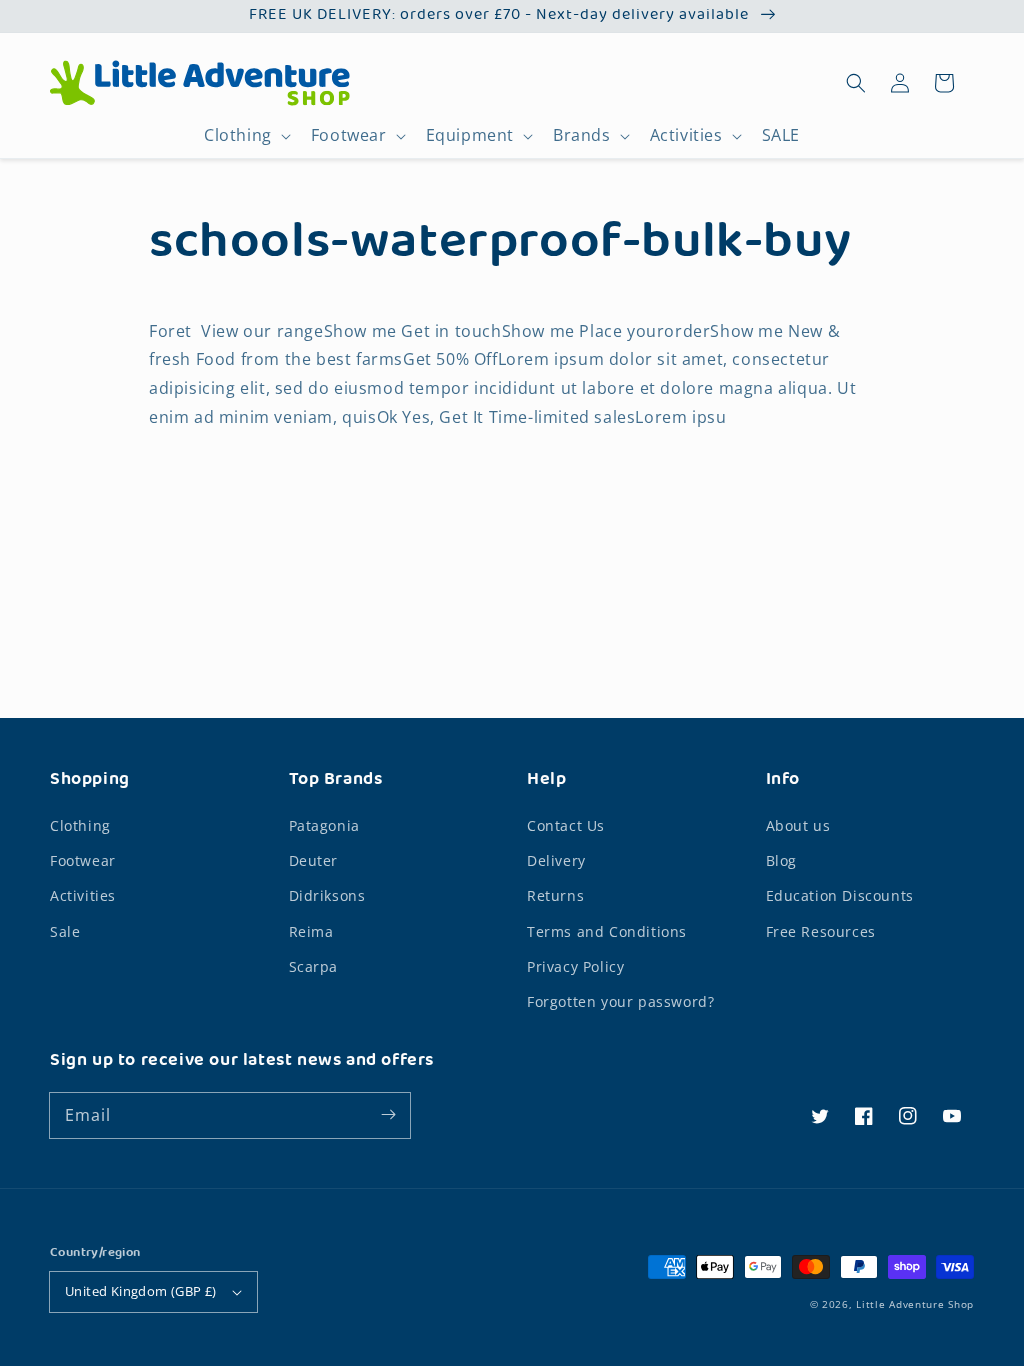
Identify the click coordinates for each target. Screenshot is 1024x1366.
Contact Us (566, 825)
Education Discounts (840, 895)
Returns (555, 895)
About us (798, 825)
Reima (311, 931)
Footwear (349, 135)
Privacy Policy (575, 966)
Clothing (238, 135)
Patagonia (324, 825)
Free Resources (821, 931)
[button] (856, 83)
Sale (65, 931)
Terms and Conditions (607, 931)
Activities (686, 135)
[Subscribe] (388, 1115)
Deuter (314, 860)
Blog (781, 860)
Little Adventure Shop (915, 1304)
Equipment (470, 135)
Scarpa (314, 966)
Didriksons (327, 895)
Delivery (556, 860)
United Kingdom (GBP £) (141, 1291)
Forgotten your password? (620, 1001)
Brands (582, 135)
